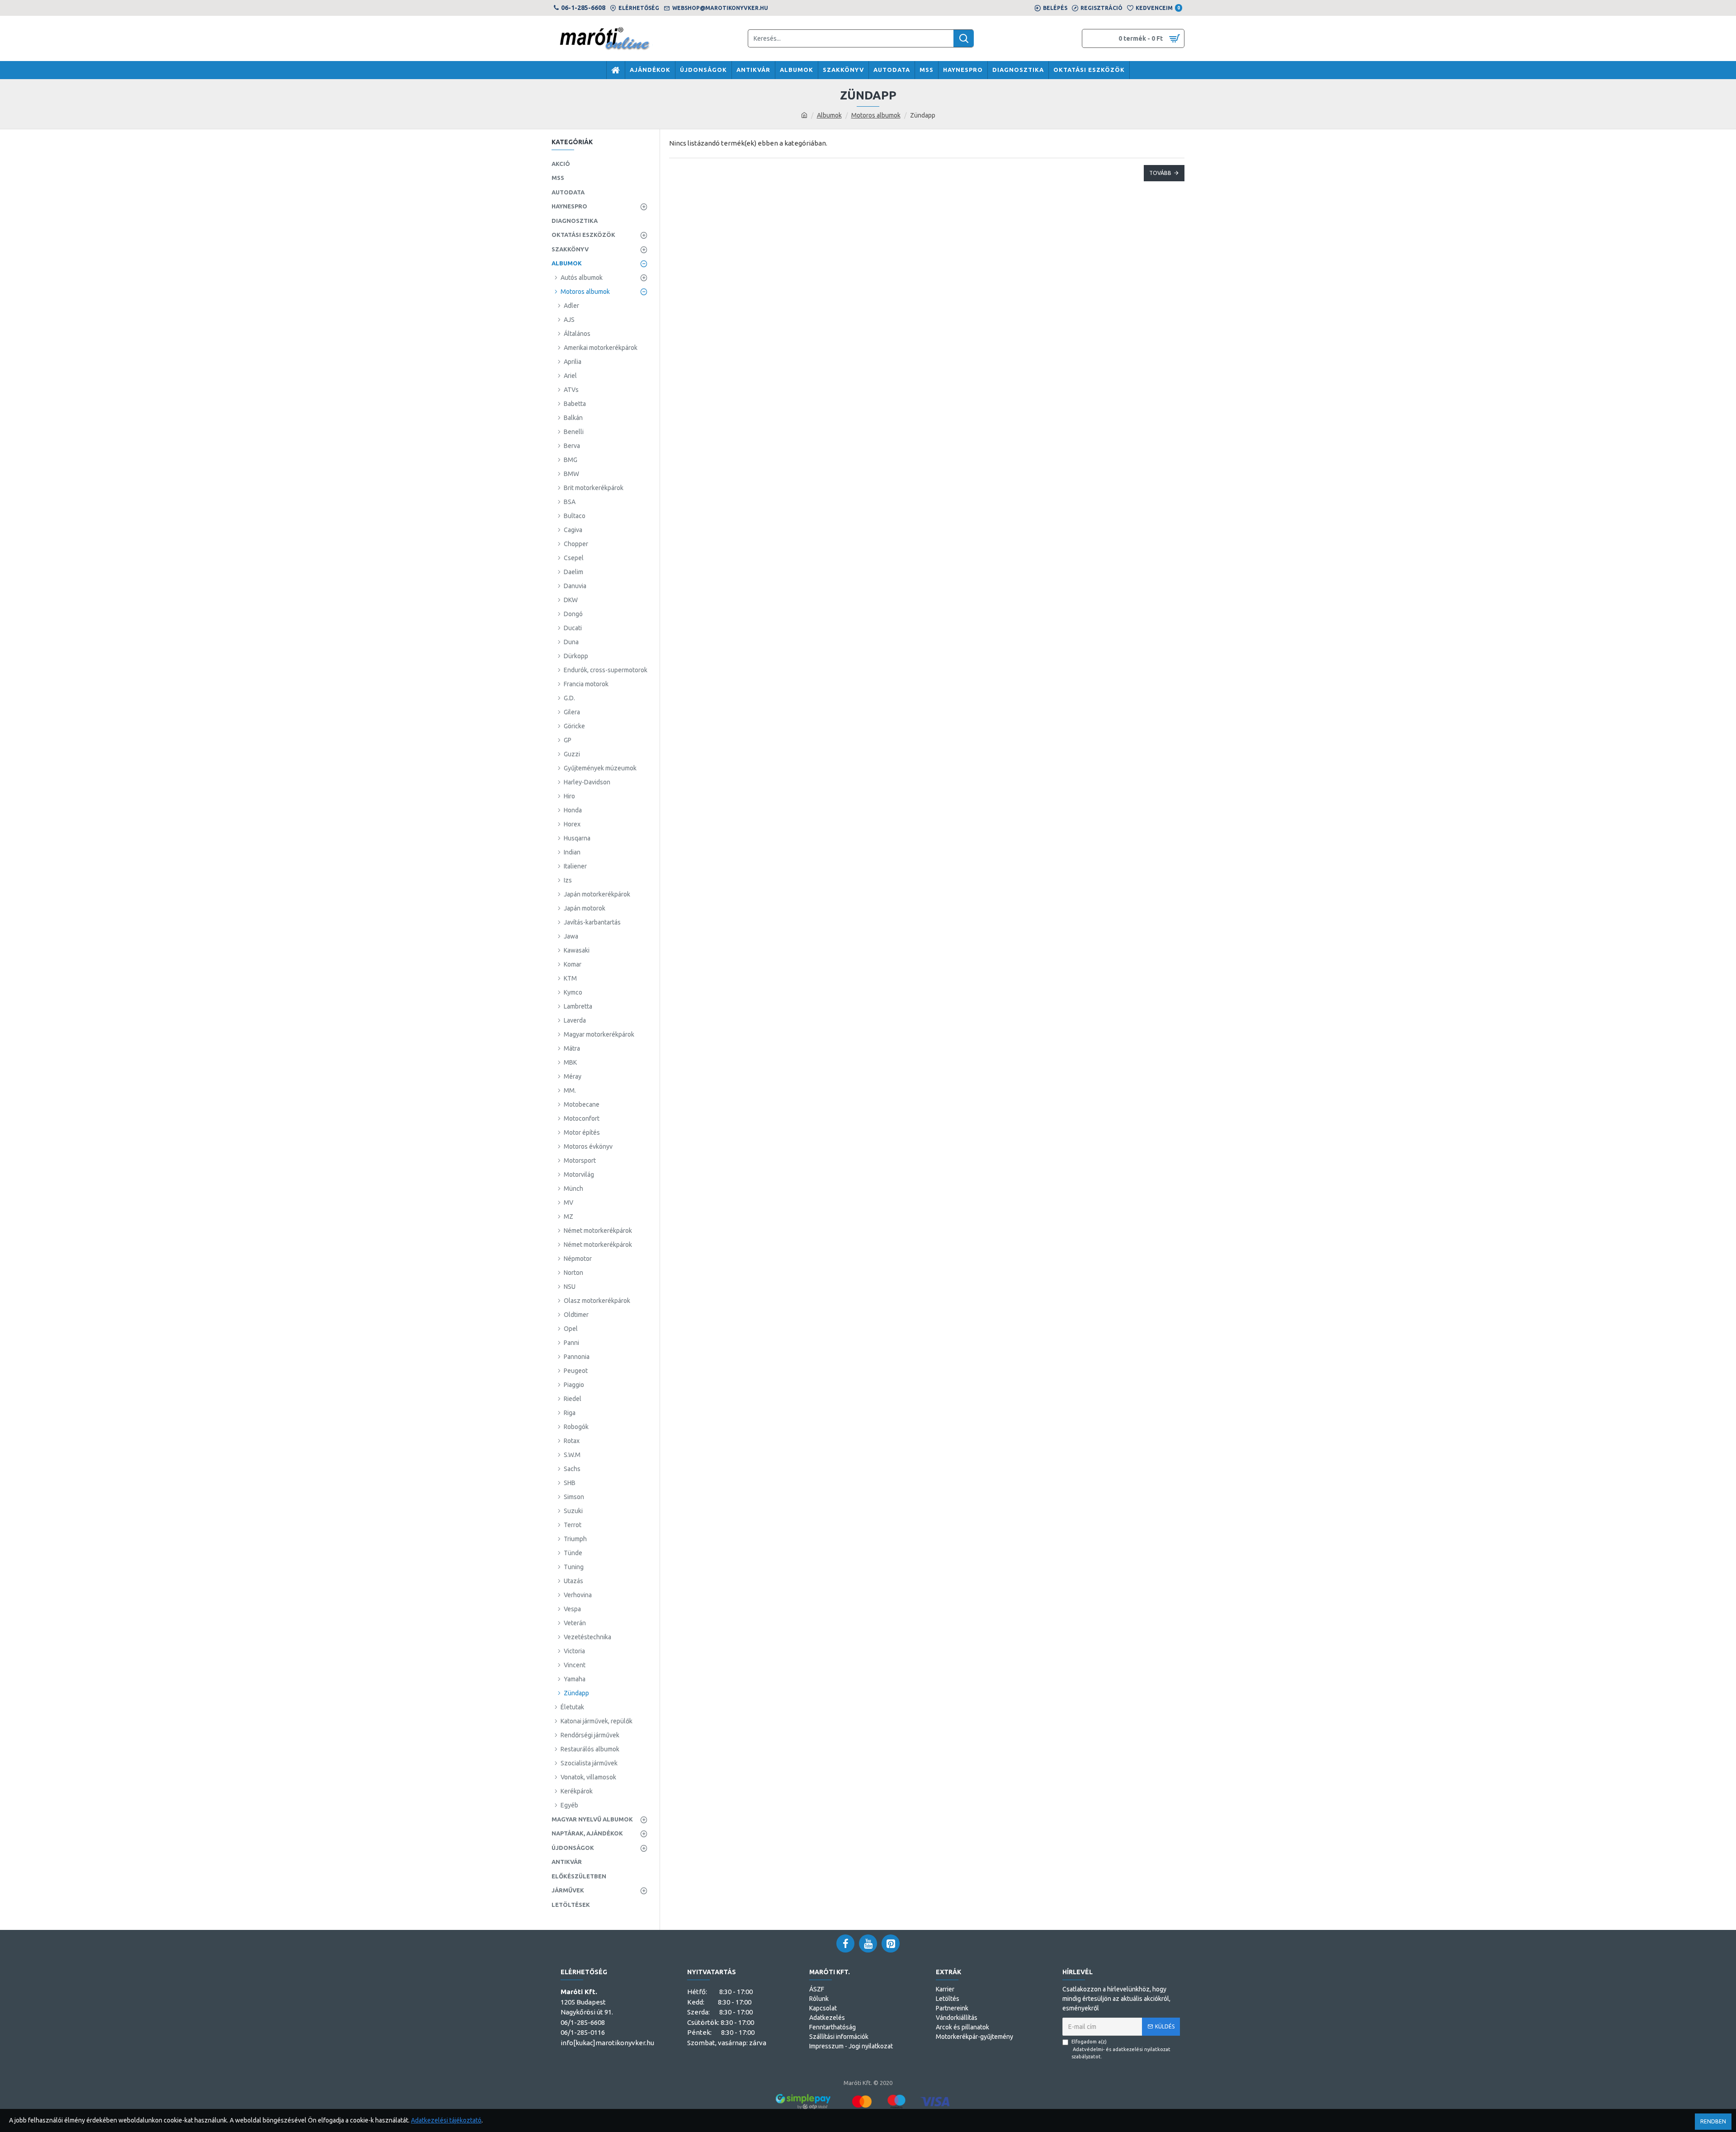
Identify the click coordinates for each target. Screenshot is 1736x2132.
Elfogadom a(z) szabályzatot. (1121, 2049)
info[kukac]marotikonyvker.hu (607, 2043)
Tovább (1160, 173)
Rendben (1713, 2121)
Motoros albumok (876, 115)
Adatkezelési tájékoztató (446, 2120)
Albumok (829, 115)
